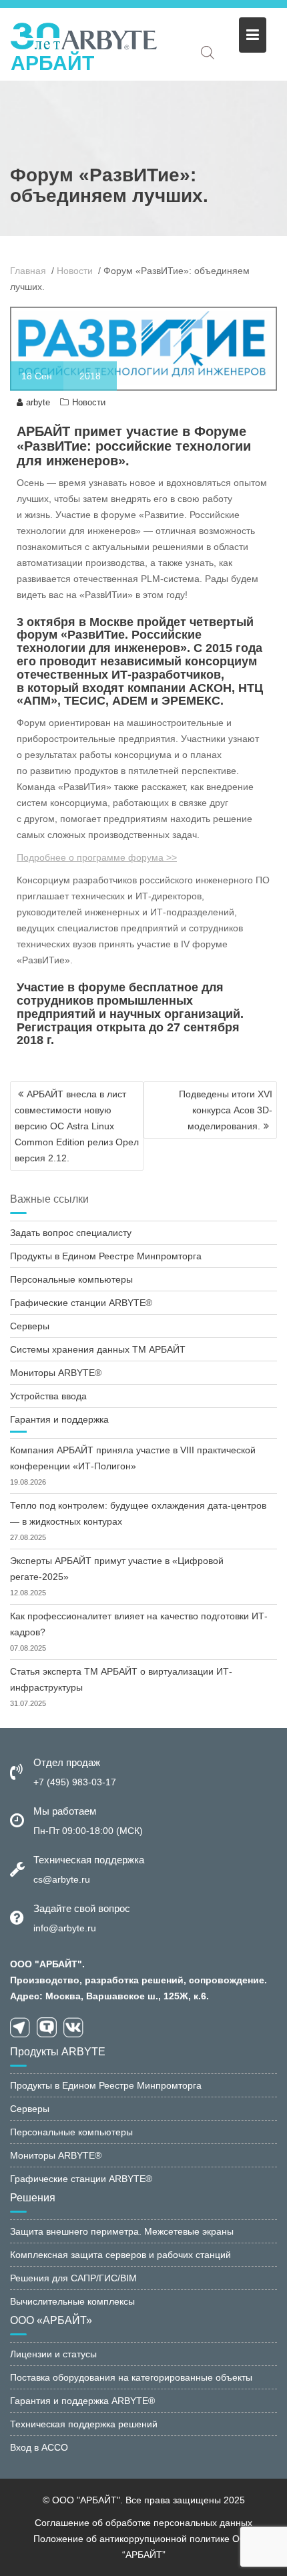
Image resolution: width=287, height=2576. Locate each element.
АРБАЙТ (52, 63)
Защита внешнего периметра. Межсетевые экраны (122, 2231)
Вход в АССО (39, 2447)
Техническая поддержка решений (84, 2424)
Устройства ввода (48, 1396)
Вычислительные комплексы (72, 2301)
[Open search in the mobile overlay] (208, 52)
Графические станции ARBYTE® (81, 1303)
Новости (89, 402)
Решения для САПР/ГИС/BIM (73, 2278)
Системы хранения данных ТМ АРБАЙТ (98, 1349)
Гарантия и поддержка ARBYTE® (82, 2401)
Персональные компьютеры (71, 1279)
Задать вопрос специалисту (71, 1233)
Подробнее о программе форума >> (97, 857)
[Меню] (253, 35)
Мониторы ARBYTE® (56, 1373)
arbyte (38, 402)
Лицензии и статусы (53, 2354)
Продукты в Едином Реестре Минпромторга (106, 1256)
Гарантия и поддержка (59, 1419)
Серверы (30, 1326)
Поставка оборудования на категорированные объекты (131, 2377)
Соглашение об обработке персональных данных (143, 2523)
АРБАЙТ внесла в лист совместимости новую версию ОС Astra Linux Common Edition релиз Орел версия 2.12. (77, 1126)
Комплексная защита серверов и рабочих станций (120, 2255)
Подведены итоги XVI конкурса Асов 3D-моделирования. (226, 1110)
